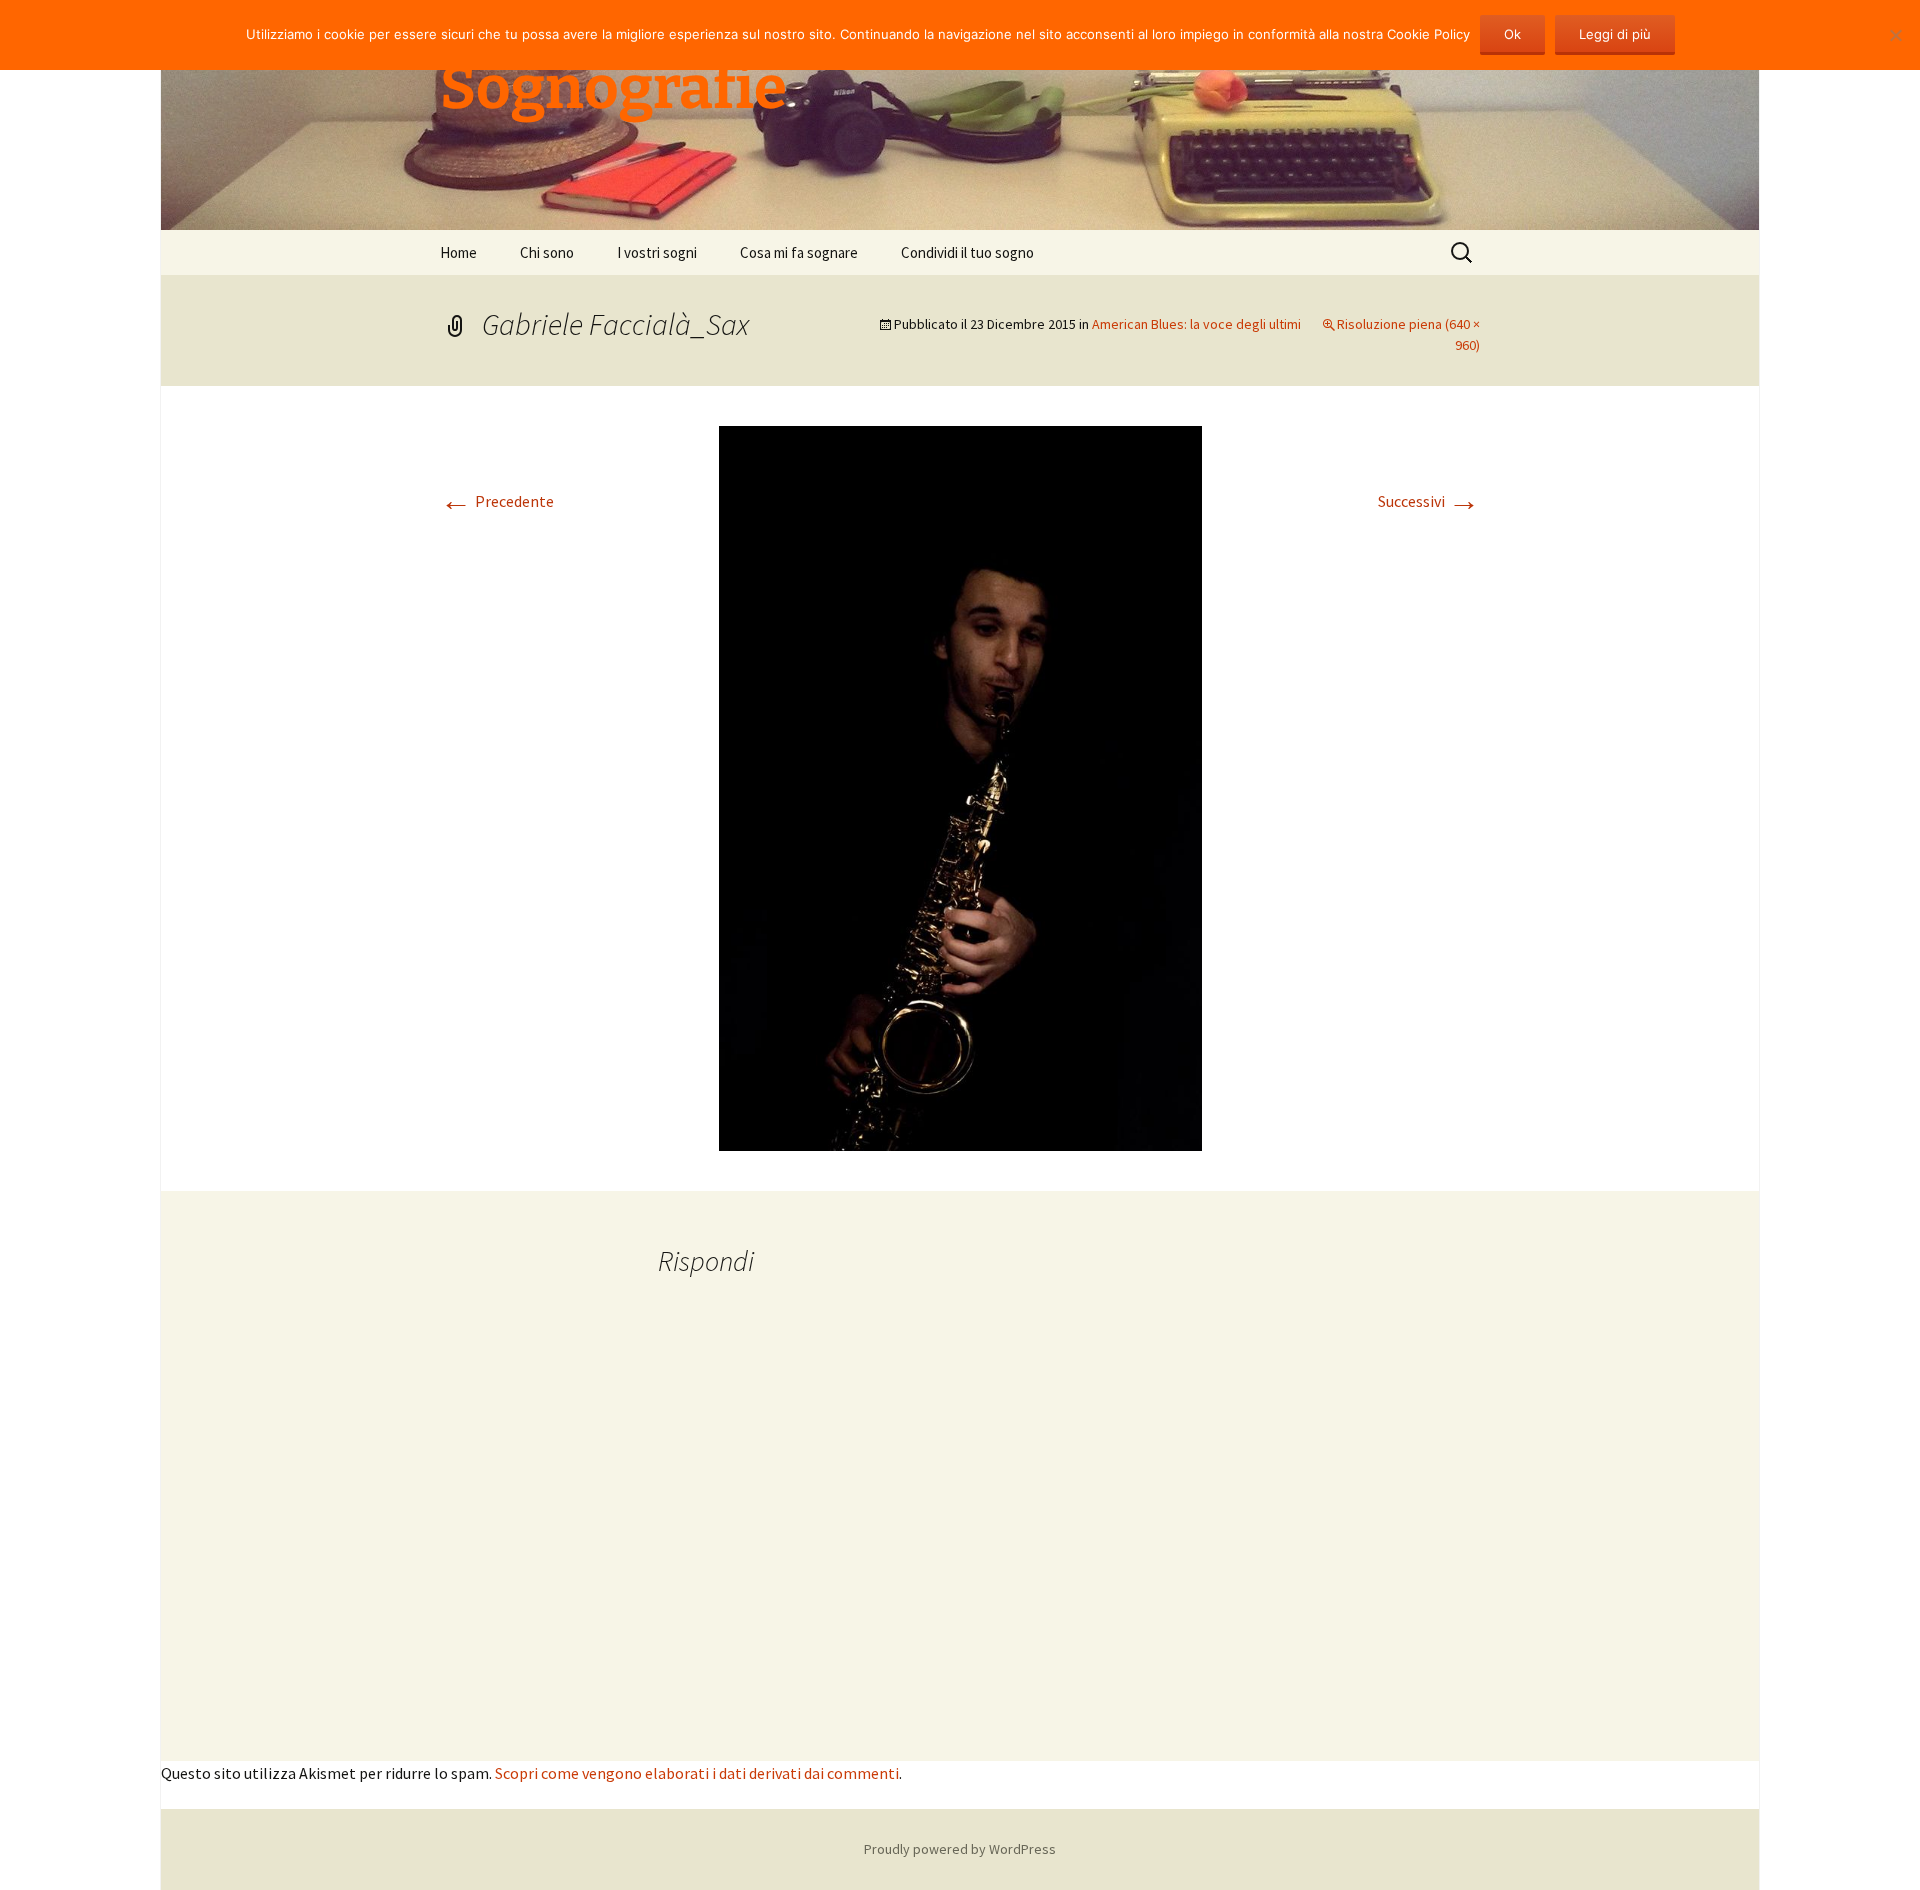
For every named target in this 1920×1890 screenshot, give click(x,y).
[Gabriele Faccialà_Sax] (960, 786)
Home (458, 252)
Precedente (497, 501)
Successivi (1429, 501)
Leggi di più (1615, 34)
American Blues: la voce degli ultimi (1196, 324)
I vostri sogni (657, 252)
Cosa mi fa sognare (799, 252)
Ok (1512, 34)
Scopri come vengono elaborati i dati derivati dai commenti (697, 1773)
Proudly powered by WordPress (960, 1849)
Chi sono (547, 252)
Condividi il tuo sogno (967, 252)
